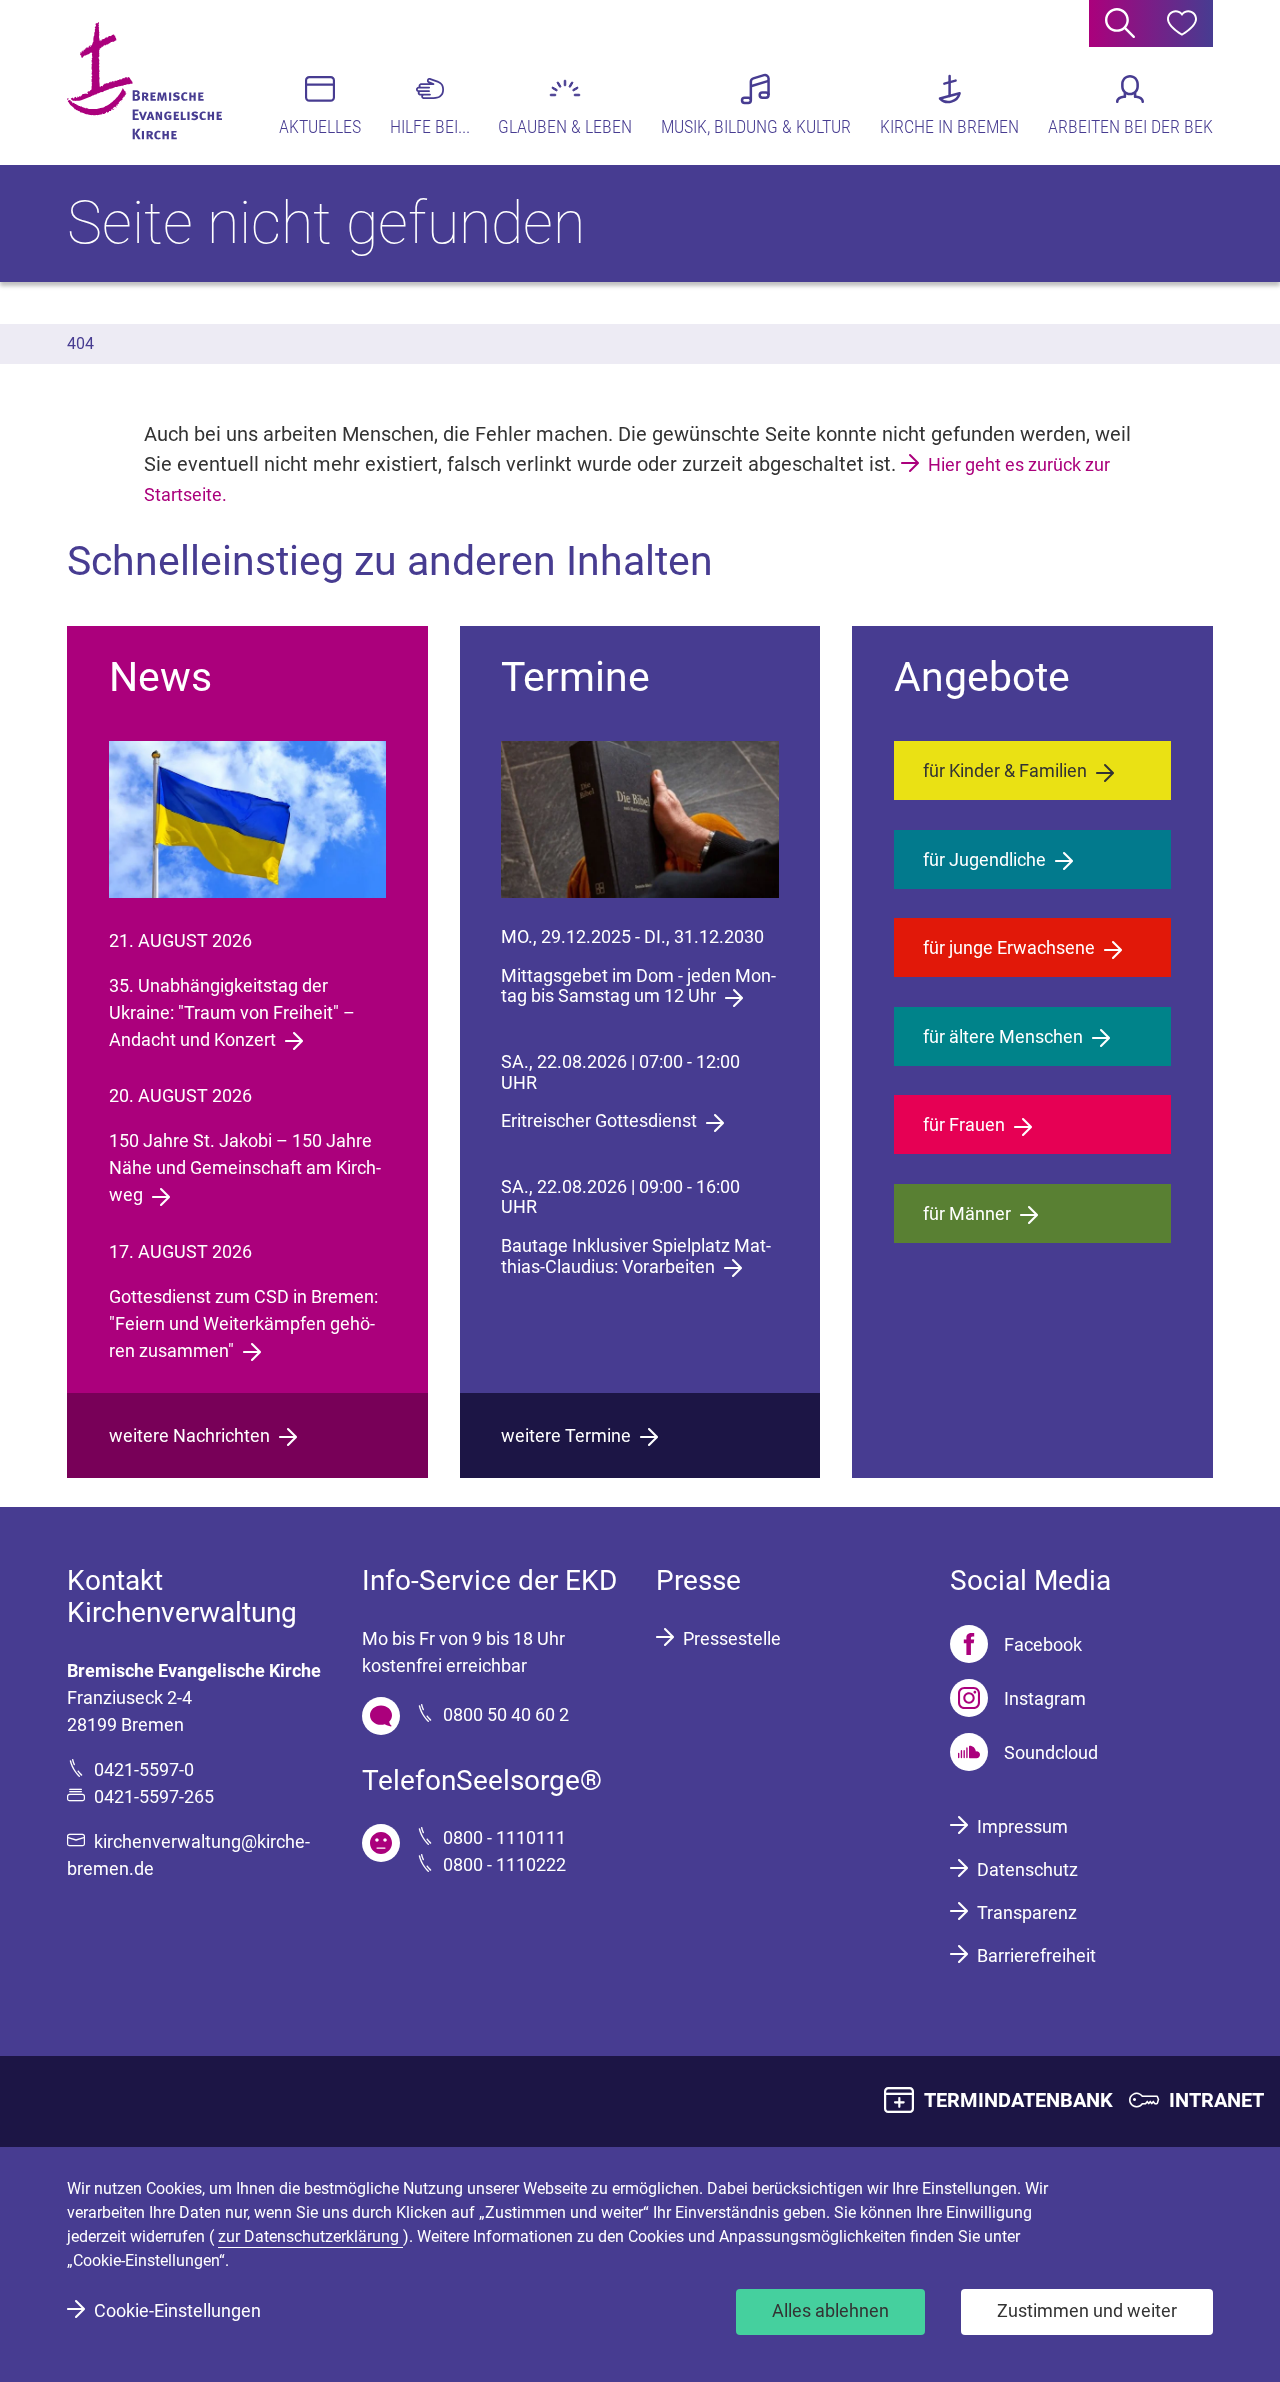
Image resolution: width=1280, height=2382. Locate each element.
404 (80, 343)
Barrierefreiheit (1036, 1955)
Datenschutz (1027, 1869)
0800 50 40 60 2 (506, 1714)
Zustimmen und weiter (1087, 2310)
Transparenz (1027, 1912)
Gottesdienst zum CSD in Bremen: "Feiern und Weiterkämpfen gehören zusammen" (243, 1323)
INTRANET (1216, 2100)
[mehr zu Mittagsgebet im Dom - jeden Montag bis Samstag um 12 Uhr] (639, 819)
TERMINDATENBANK (1018, 2100)
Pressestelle (732, 1638)
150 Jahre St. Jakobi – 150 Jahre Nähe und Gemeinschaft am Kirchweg (245, 1167)
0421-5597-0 (144, 1769)
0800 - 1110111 (504, 1837)
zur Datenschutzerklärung (310, 2236)
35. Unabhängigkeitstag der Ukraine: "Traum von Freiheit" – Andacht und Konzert (232, 1012)
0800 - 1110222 (504, 1864)
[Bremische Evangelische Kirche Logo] (144, 81)
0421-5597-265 (154, 1796)
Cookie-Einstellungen (177, 2310)
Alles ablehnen (830, 2310)
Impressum (1022, 1826)
